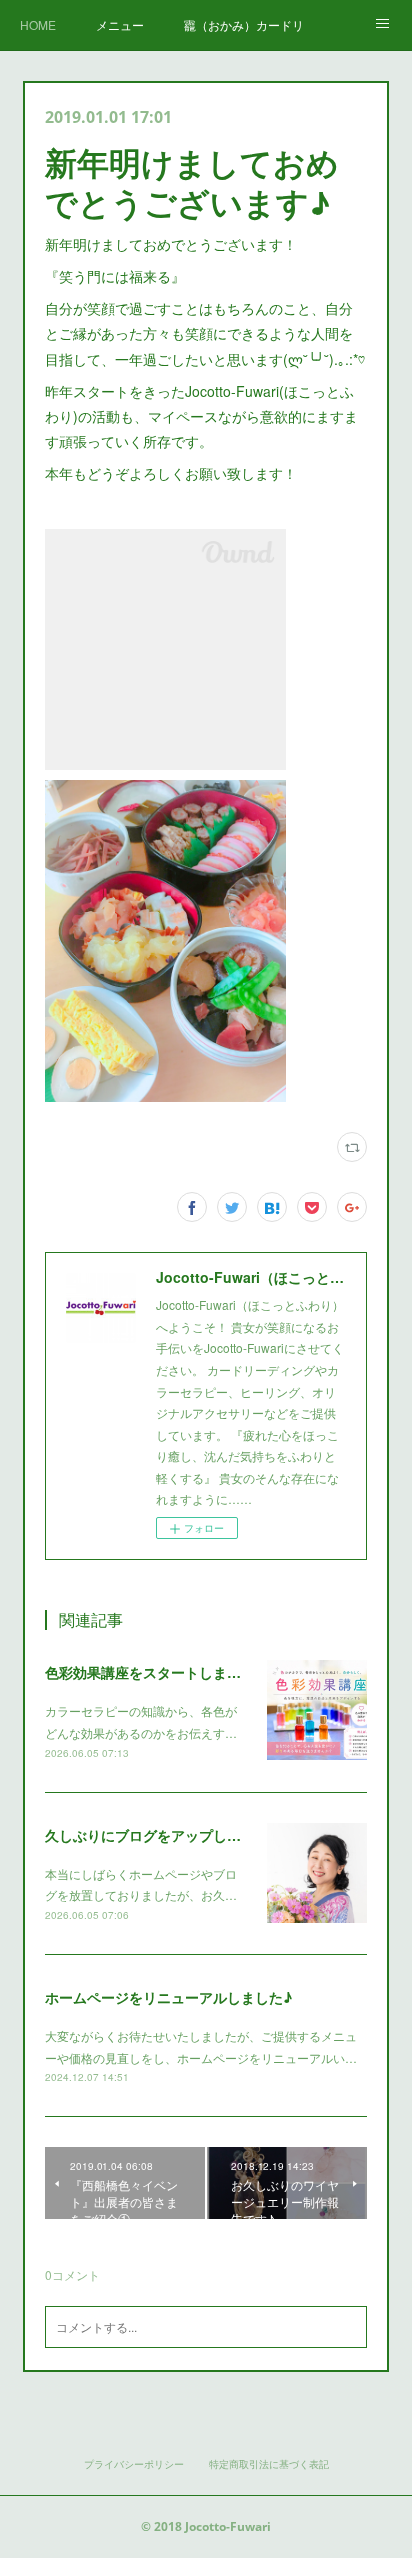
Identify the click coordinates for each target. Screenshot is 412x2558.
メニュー (120, 24)
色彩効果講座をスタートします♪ (147, 1672)
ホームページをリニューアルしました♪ (168, 1997)
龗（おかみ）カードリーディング (244, 24)
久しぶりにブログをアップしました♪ (161, 1835)
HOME (38, 24)
